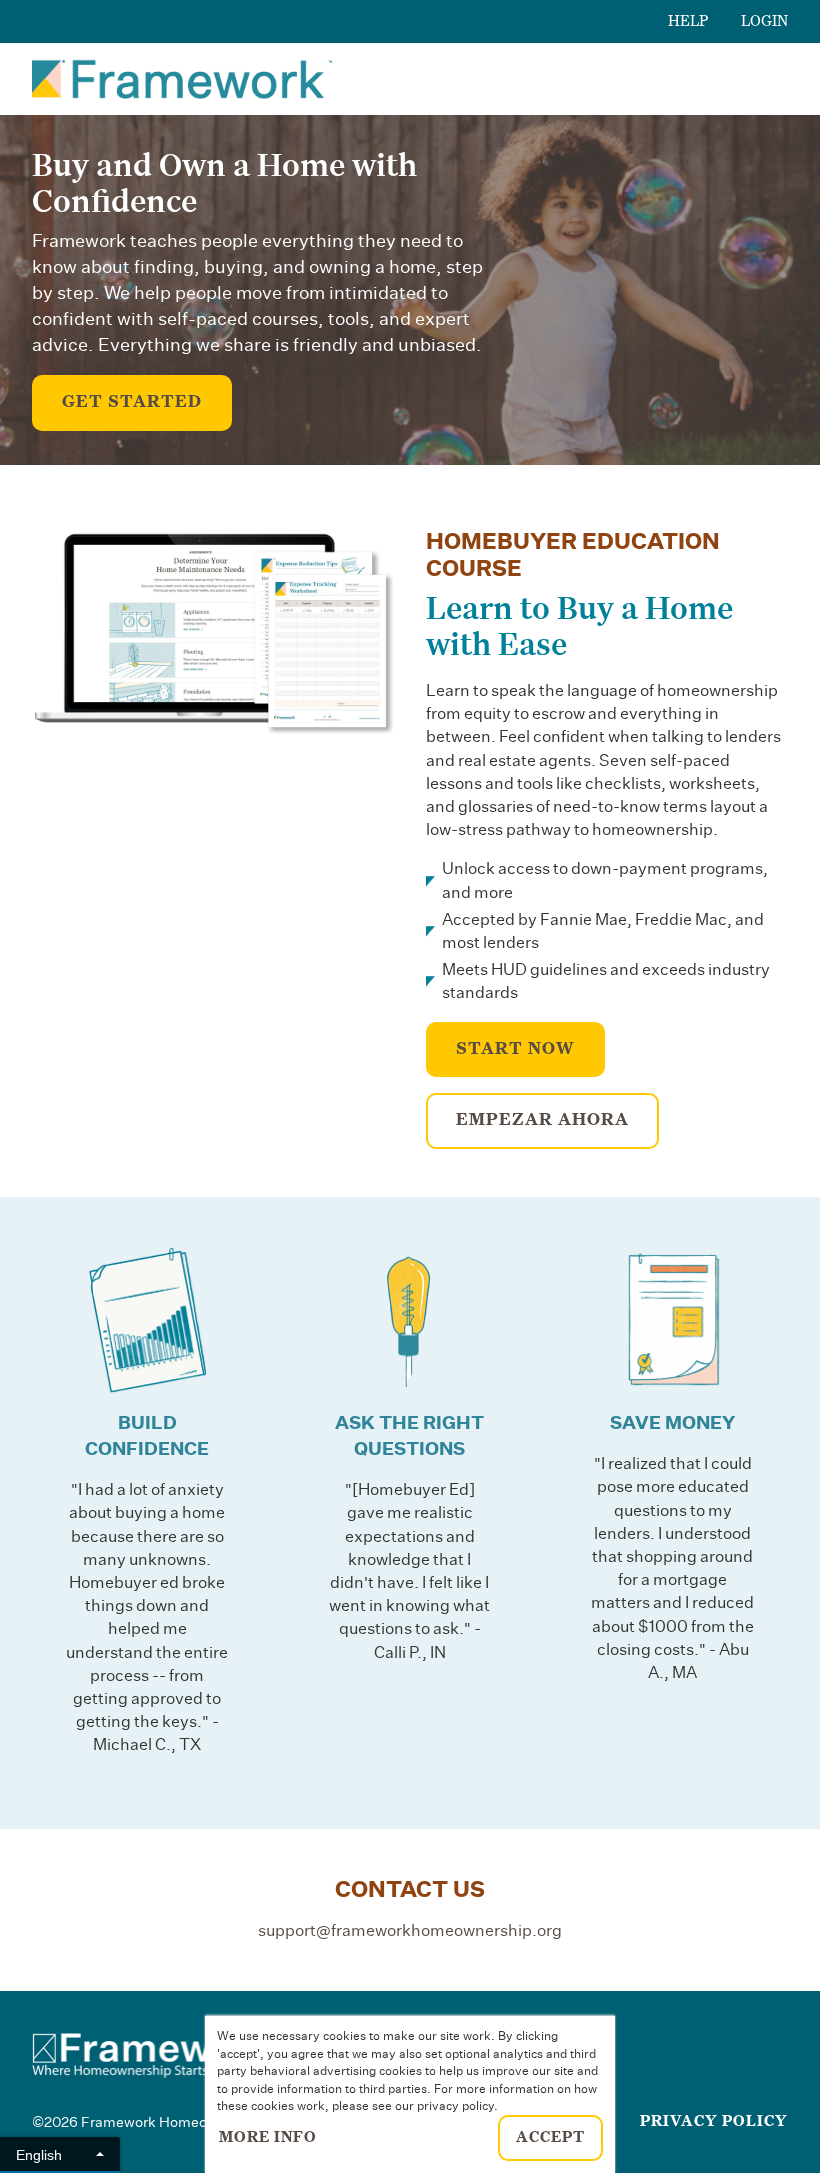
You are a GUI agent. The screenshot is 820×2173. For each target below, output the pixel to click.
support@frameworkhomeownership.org (410, 1931)
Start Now (515, 1049)
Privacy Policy (714, 2121)
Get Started (132, 402)
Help (688, 21)
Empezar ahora (542, 1120)
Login (764, 21)
